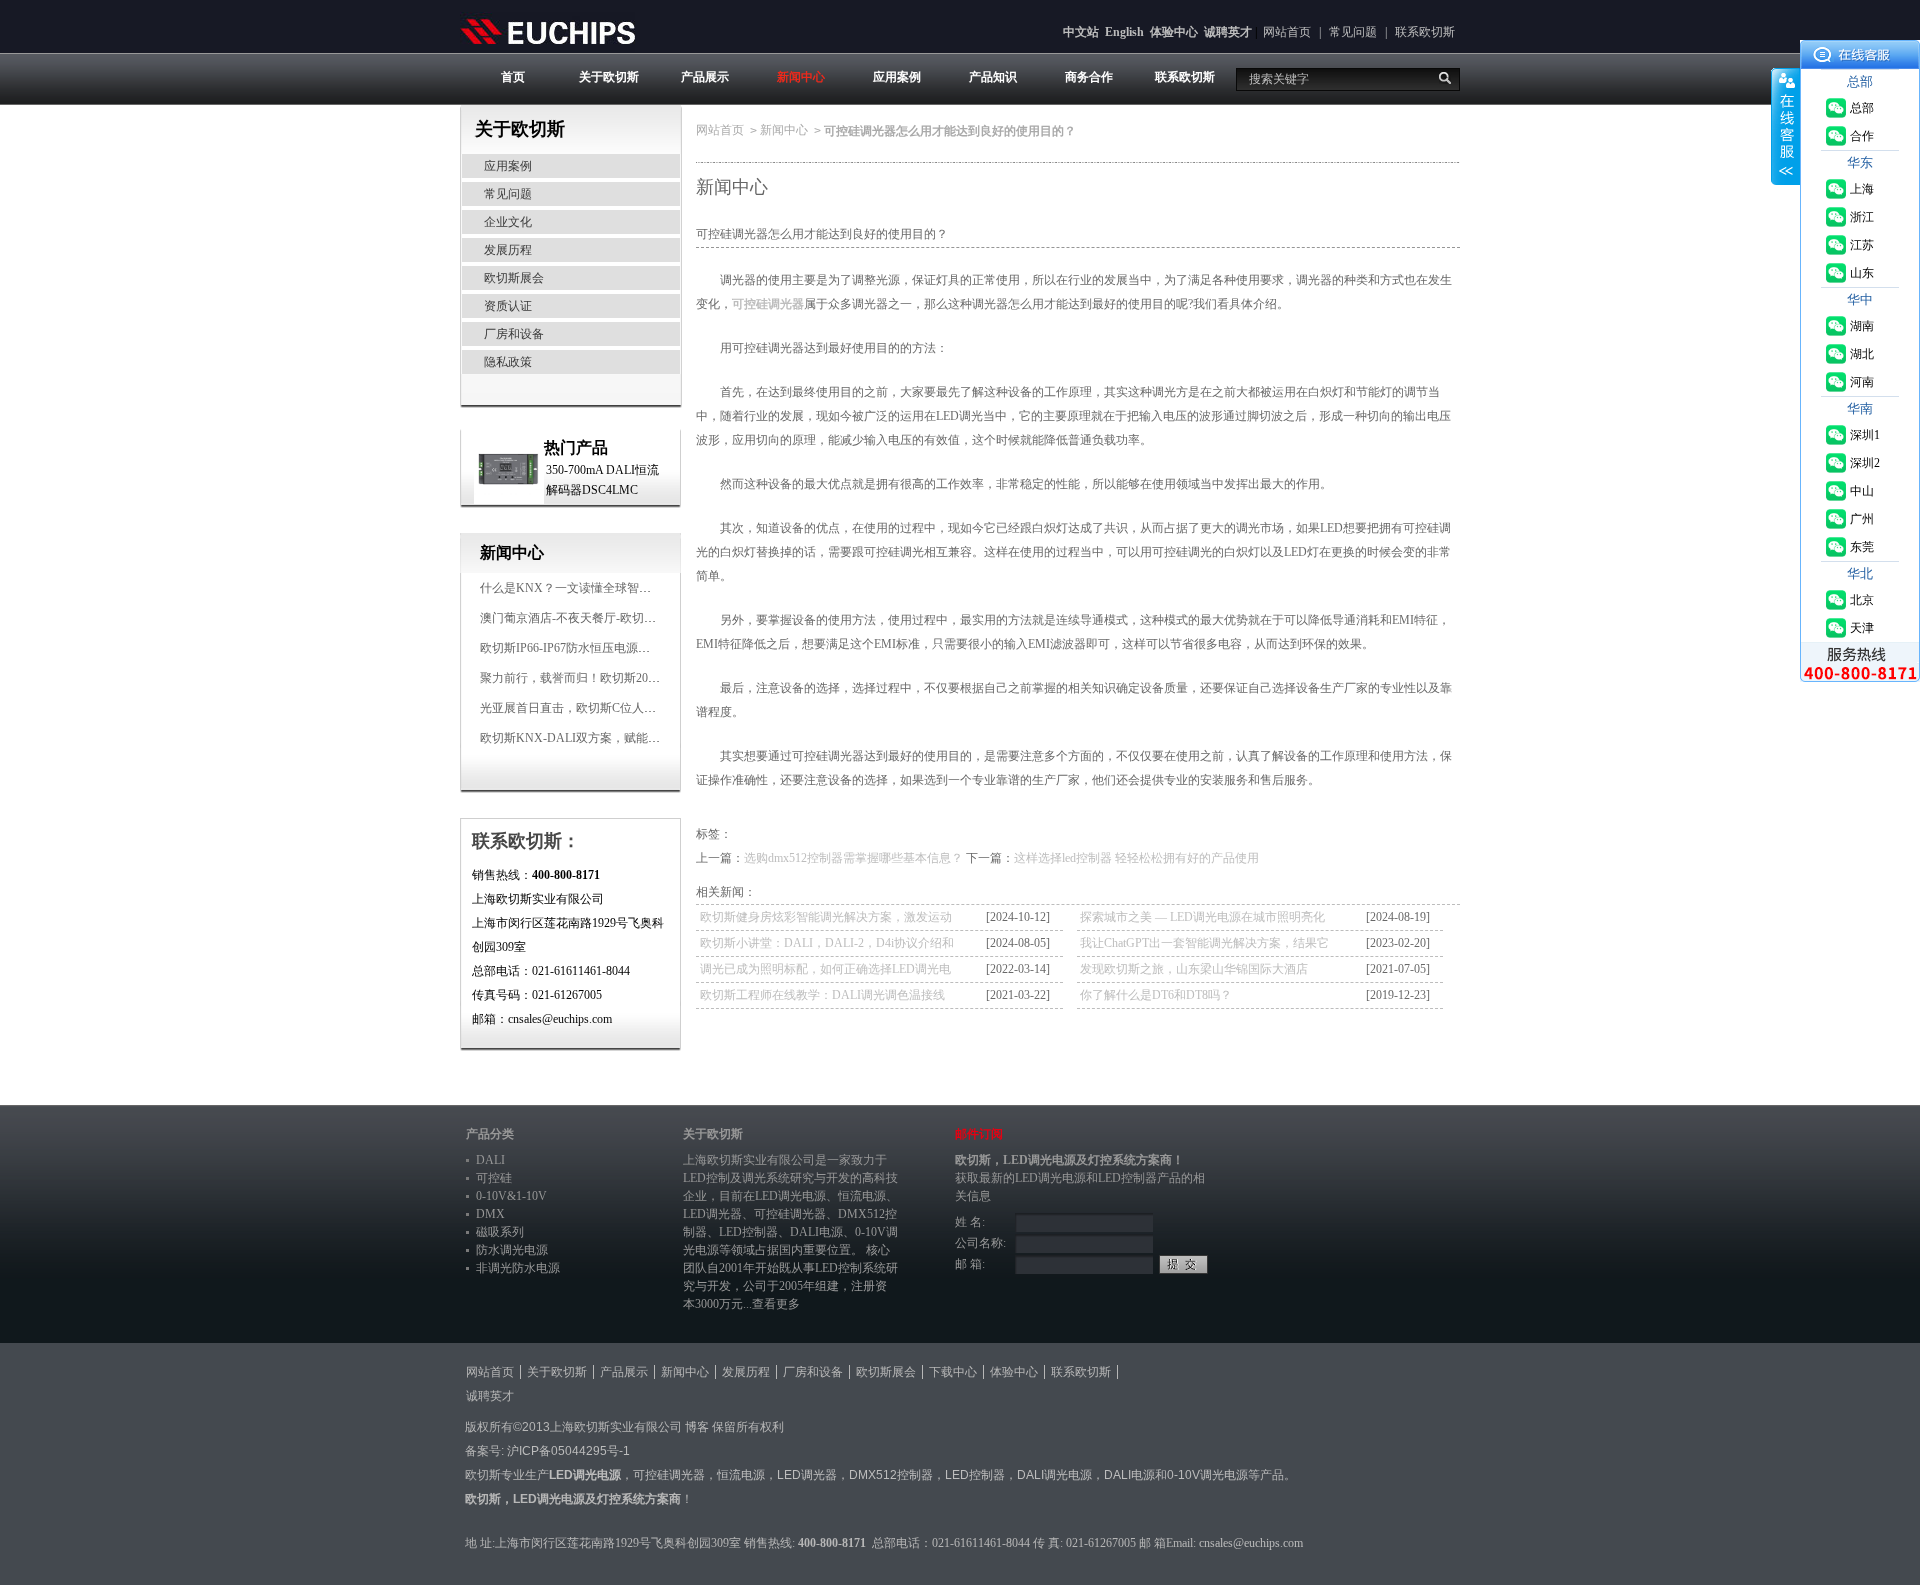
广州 (1862, 519)
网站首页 (1287, 32)
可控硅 (494, 1178)
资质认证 (508, 306)
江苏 (1862, 245)
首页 (513, 77)
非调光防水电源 (518, 1268)
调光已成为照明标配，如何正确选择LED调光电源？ (825, 972)
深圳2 (1865, 463)
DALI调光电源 (1054, 1475)
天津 (1862, 628)
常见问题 (1353, 32)
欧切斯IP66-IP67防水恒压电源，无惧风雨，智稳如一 (619, 648)
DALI (490, 1160)
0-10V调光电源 (1207, 1475)
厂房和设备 (514, 334)
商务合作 (1089, 77)
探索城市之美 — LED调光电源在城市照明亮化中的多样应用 (1202, 920)
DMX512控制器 (891, 1475)
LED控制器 (748, 1232)
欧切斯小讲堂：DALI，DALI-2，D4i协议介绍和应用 (827, 946)
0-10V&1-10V (511, 1196)
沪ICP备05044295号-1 (568, 1451)
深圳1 (1865, 435)
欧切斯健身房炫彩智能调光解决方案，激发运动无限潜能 (826, 920)
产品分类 (490, 1134)
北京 (1862, 600)
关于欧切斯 (609, 77)
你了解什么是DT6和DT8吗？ (1156, 995)
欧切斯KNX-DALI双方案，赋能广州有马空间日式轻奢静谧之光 (648, 738)
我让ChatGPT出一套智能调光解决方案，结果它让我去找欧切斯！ (1204, 946)
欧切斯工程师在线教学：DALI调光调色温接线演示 (822, 998)
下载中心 (953, 1372)
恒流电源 (741, 1475)
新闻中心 (801, 77)
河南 (1862, 382)
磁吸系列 (500, 1232)
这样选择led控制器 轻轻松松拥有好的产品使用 (1136, 858)
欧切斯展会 (514, 278)
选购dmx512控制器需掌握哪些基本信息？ (853, 858)
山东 (1862, 273)
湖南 (1862, 326)
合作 (1862, 136)
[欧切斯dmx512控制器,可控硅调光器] (547, 31)
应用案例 (897, 77)
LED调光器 (712, 1214)
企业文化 (508, 222)
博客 (697, 1427)
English (1124, 32)
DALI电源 (816, 1232)
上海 (1862, 189)
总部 (1862, 108)
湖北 (1862, 354)
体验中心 (1174, 32)
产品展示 (705, 77)
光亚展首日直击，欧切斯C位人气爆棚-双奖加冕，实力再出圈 (642, 708)
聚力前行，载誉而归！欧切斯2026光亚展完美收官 (612, 678)
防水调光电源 (512, 1250)
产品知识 (993, 77)
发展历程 (508, 250)
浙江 (1862, 217)
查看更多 (776, 1304)
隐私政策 (508, 362)
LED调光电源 (790, 1196)
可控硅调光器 (768, 304)
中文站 (1081, 32)
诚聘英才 (1228, 32)
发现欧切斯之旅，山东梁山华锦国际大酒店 (1194, 969)
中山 (1862, 491)
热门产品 (576, 447)
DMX (490, 1214)
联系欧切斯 (1425, 32)
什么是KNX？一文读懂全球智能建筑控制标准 (601, 588)
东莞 (1862, 547)
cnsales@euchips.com (1251, 1543)
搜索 (1445, 78)
